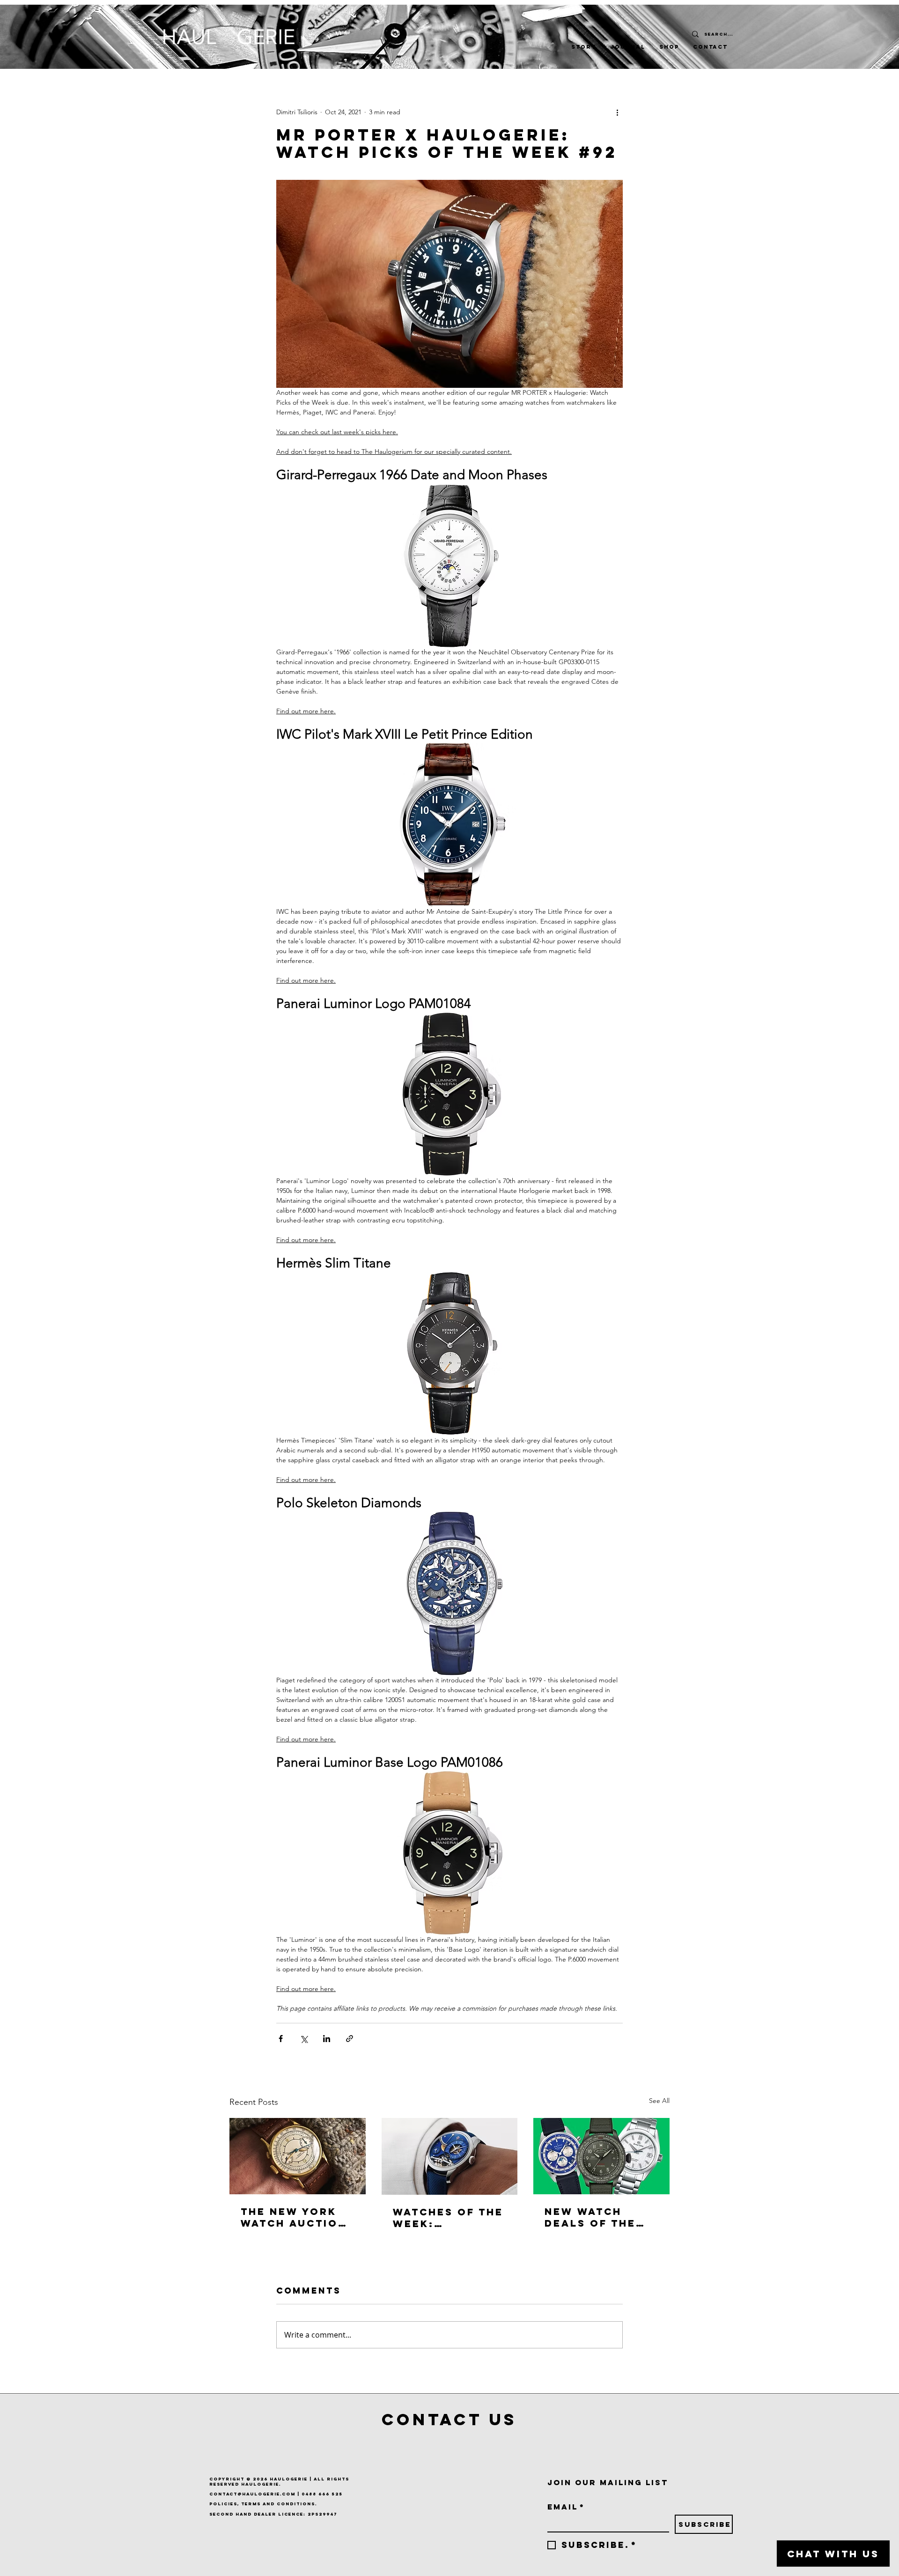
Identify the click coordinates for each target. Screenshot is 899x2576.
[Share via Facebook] (281, 2039)
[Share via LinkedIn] (327, 2039)
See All (659, 2101)
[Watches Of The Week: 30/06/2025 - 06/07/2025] (450, 2156)
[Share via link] (350, 2039)
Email (566, 2507)
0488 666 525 (322, 2494)
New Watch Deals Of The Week (590, 2217)
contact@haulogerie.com (252, 2494)
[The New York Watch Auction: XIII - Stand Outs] (298, 2156)
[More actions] (617, 112)
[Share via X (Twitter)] (304, 2039)
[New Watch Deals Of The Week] (601, 2156)
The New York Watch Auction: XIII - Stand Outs (296, 2217)
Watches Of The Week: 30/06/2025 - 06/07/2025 (448, 2218)
